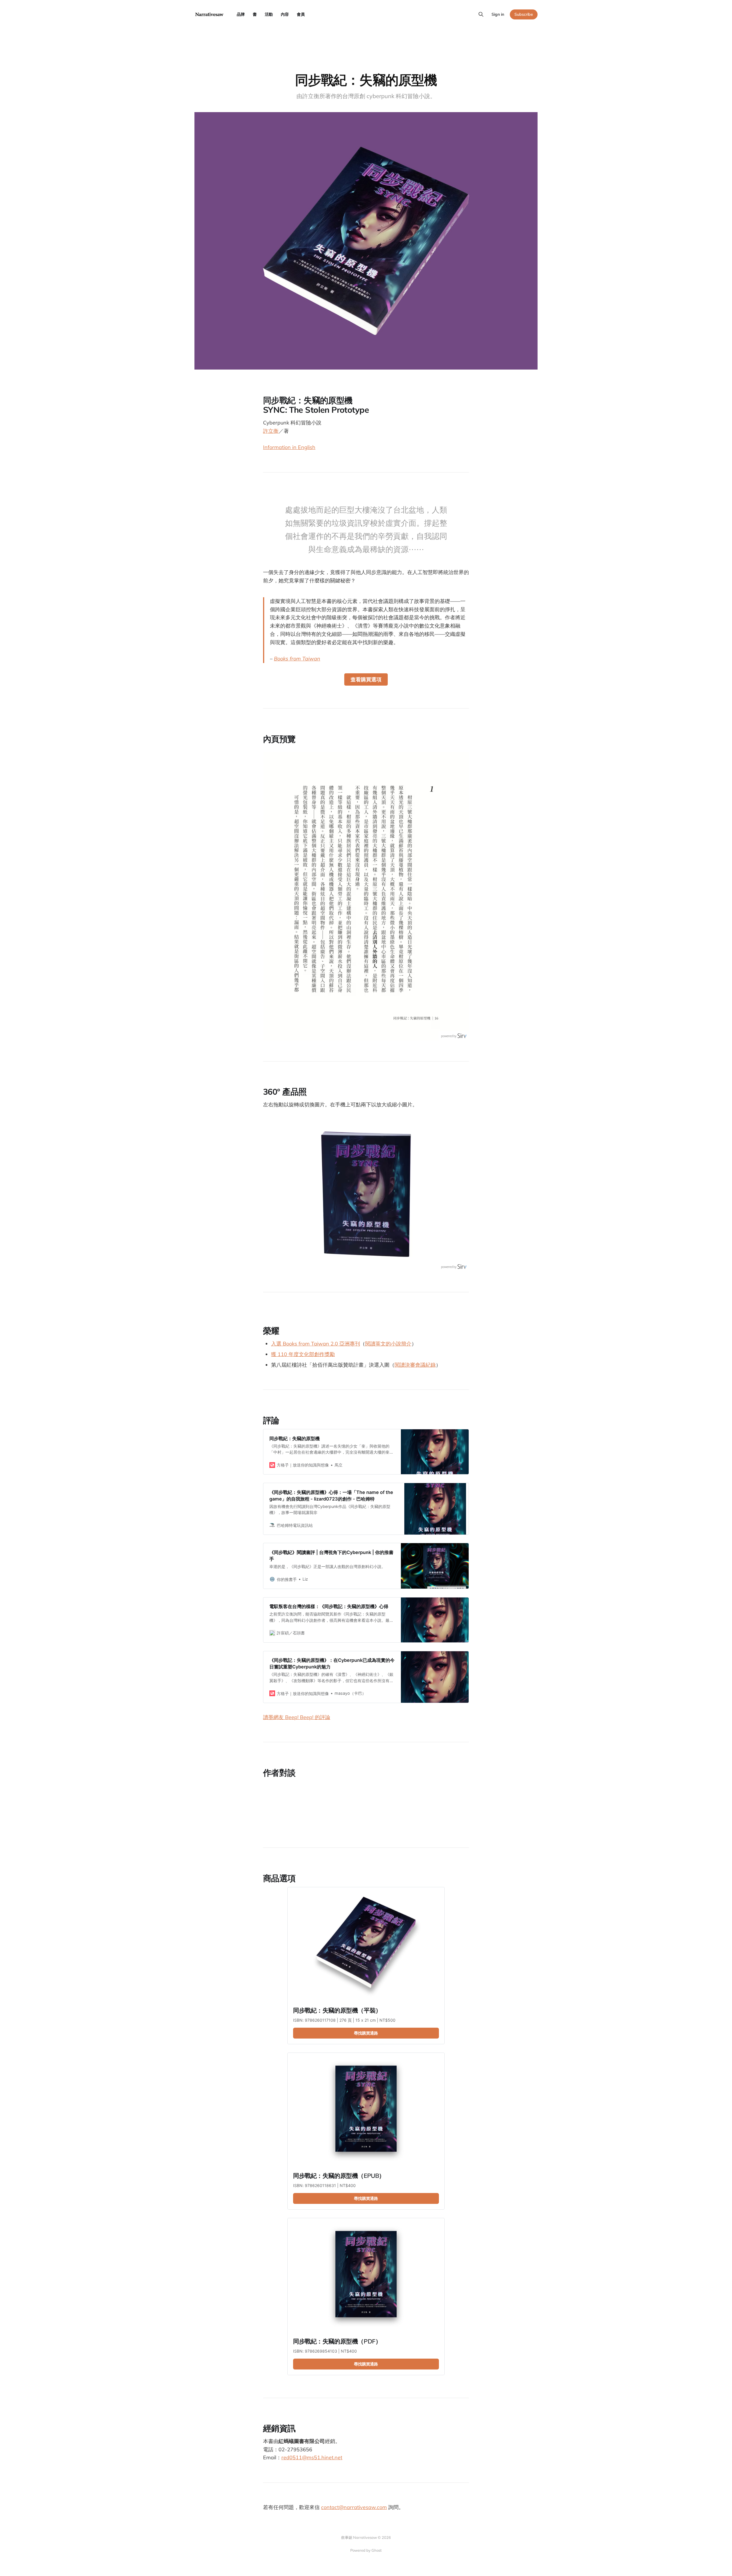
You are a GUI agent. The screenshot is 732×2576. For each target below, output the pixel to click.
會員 (301, 14)
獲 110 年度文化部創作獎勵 (303, 1354)
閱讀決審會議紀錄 (415, 1365)
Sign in (498, 14)
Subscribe (524, 14)
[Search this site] (481, 14)
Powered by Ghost (366, 2550)
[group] (366, 896)
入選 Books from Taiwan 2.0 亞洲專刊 (316, 1344)
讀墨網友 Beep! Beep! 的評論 (297, 1717)
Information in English (289, 447)
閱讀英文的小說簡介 (388, 1344)
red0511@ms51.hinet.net (312, 2457)
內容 (285, 14)
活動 (269, 14)
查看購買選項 (366, 679)
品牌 (241, 14)
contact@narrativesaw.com (354, 2507)
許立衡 (271, 431)
